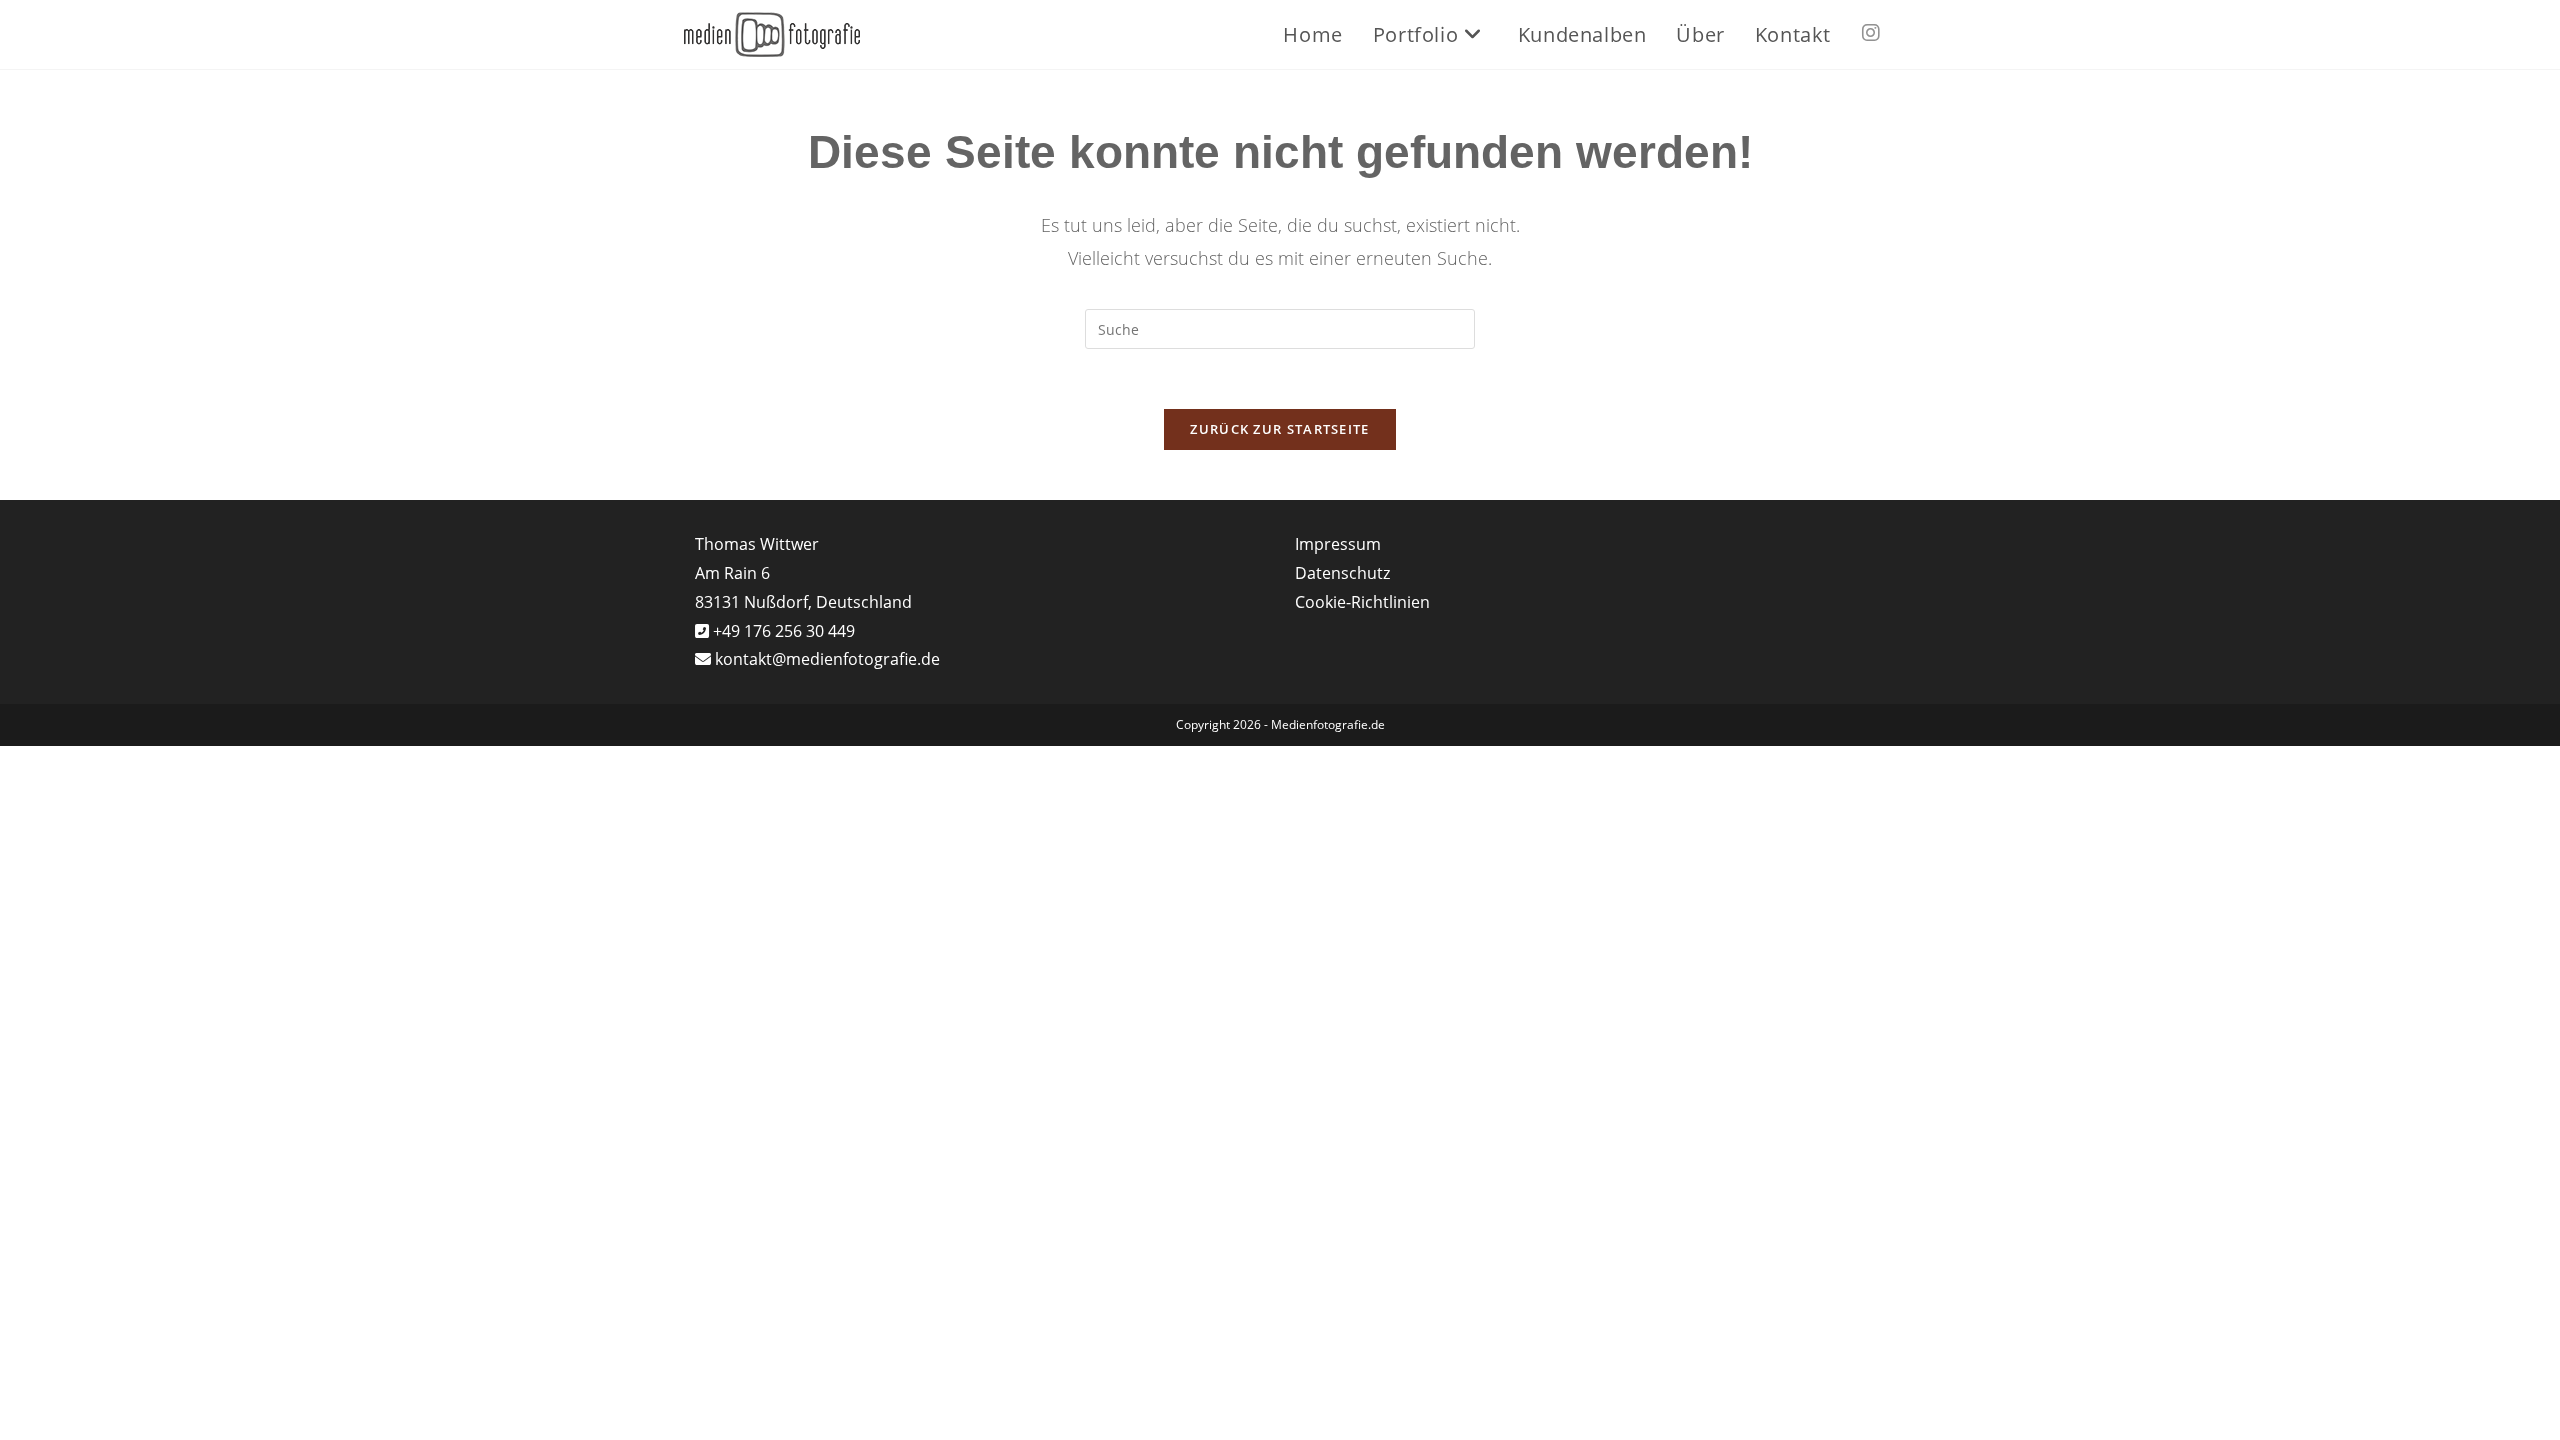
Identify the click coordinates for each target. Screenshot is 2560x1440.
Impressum (1338, 544)
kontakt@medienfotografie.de (827, 659)
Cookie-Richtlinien (1362, 602)
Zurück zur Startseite (1279, 429)
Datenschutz (1342, 573)
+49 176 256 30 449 (782, 631)
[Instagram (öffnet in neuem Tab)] (1871, 33)
